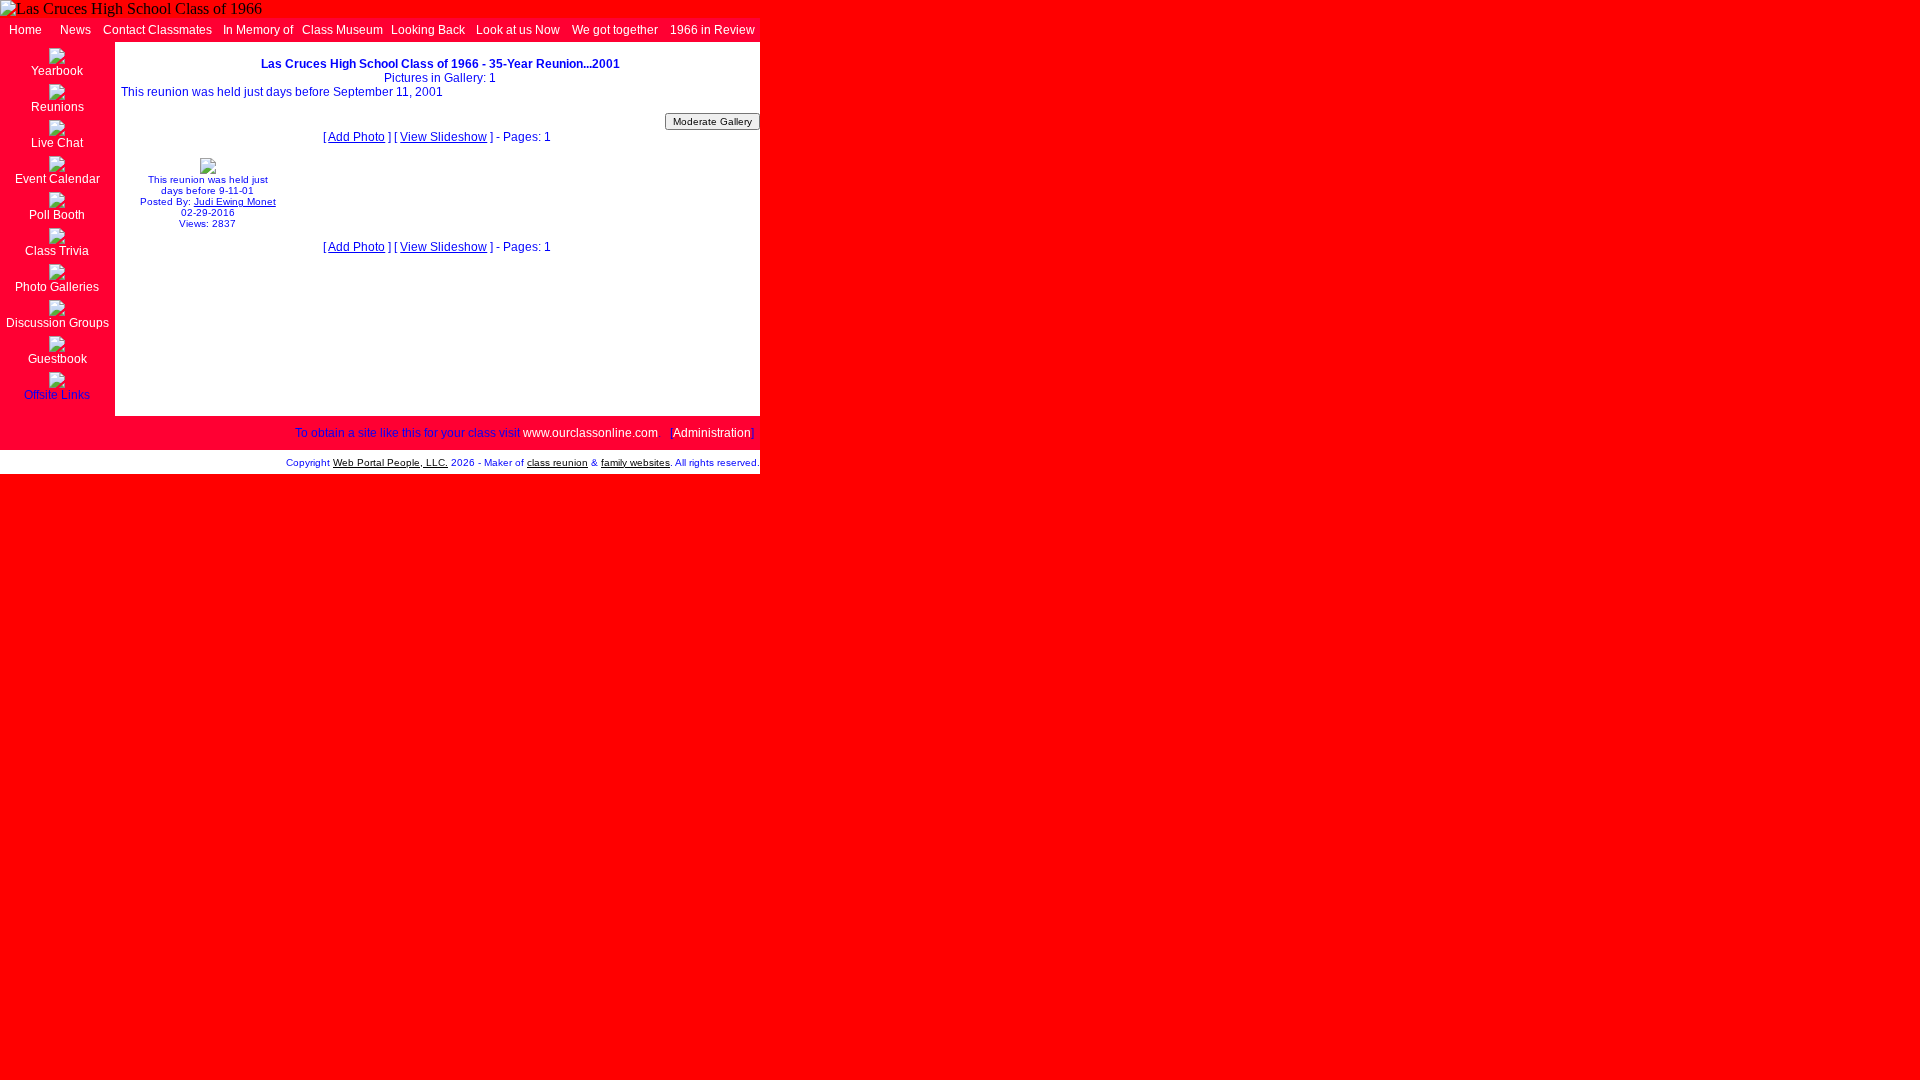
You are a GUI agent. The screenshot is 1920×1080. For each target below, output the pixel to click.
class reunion (557, 462)
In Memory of (258, 30)
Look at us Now (518, 30)
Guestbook (57, 359)
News (75, 30)
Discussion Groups (57, 323)
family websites (635, 462)
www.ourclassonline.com (590, 433)
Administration (712, 433)
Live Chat (57, 143)
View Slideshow (443, 137)
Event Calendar (57, 179)
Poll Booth (57, 215)
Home (25, 30)
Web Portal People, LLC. (390, 462)
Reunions (57, 107)
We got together (615, 30)
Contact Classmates (157, 30)
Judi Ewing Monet (235, 201)
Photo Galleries (57, 287)
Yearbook (57, 71)
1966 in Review (712, 30)
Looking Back (428, 30)
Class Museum (342, 30)
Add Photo (356, 137)
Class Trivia (57, 251)
